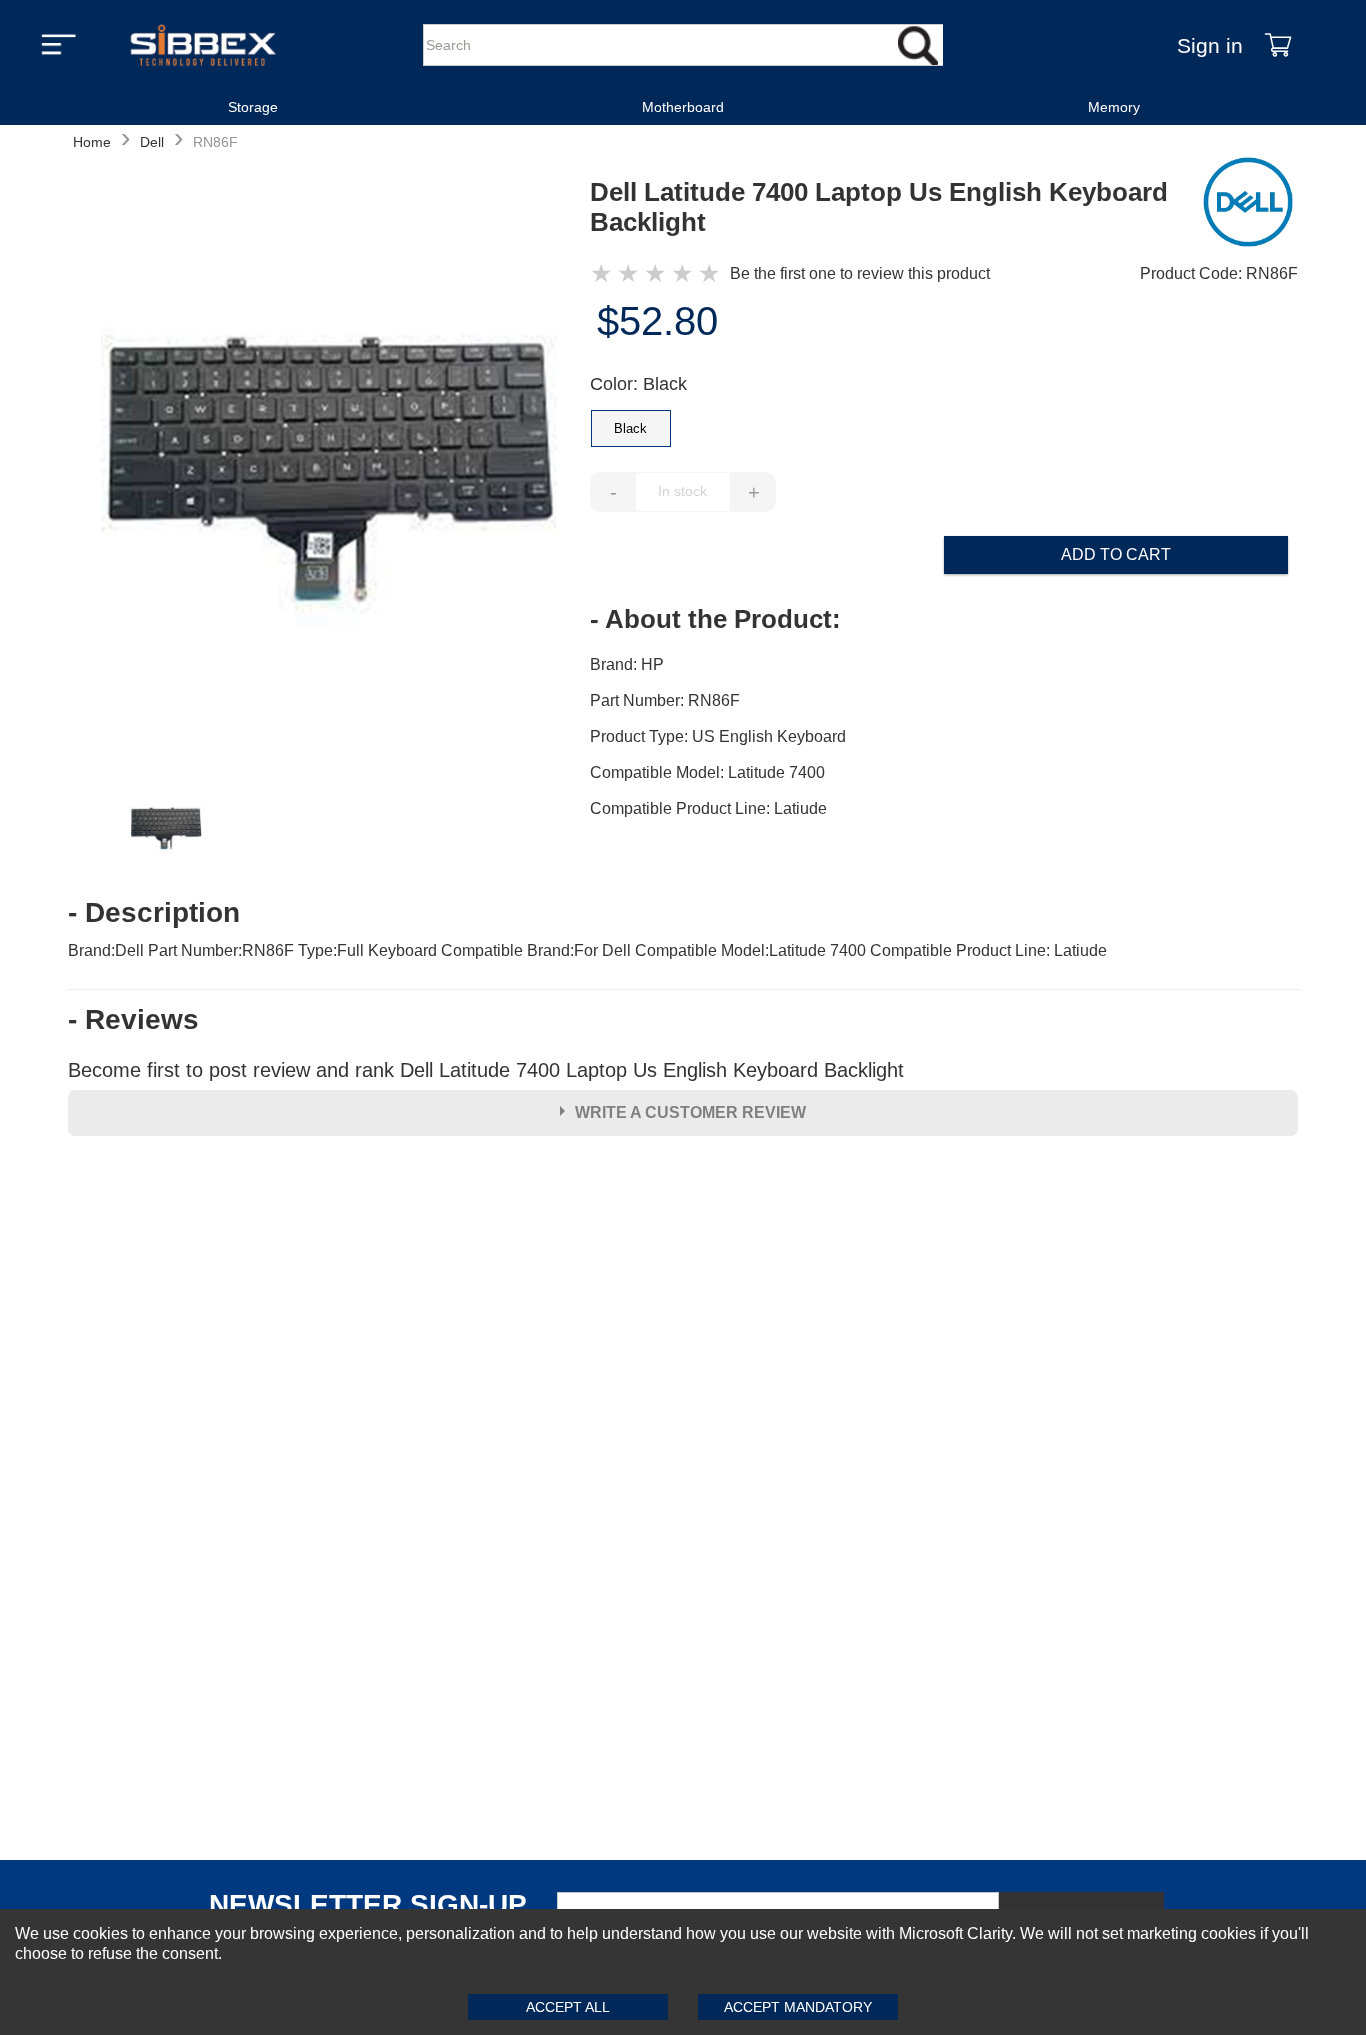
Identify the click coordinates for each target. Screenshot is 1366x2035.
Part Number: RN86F (665, 700)
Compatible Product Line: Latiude (708, 808)
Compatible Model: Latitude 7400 (707, 772)
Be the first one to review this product (860, 273)
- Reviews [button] (133, 1020)
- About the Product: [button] (715, 619)
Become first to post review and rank (486, 1070)
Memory (1114, 107)
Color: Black (638, 384)
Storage (253, 107)
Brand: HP (627, 664)
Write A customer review (690, 1112)
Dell (152, 142)
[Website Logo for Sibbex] (203, 45)
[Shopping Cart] (1278, 45)
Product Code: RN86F (1219, 273)
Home (92, 142)
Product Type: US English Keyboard (718, 736)
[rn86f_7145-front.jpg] (329, 470)
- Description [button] (154, 913)
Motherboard (683, 107)
